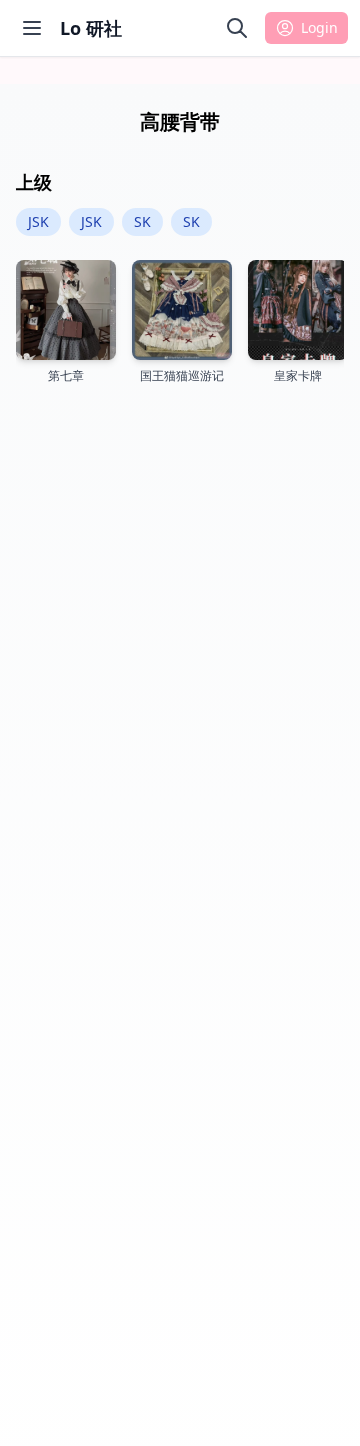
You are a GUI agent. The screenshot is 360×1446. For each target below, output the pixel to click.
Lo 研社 (91, 28)
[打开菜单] (32, 28)
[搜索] (237, 28)
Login (319, 27)
